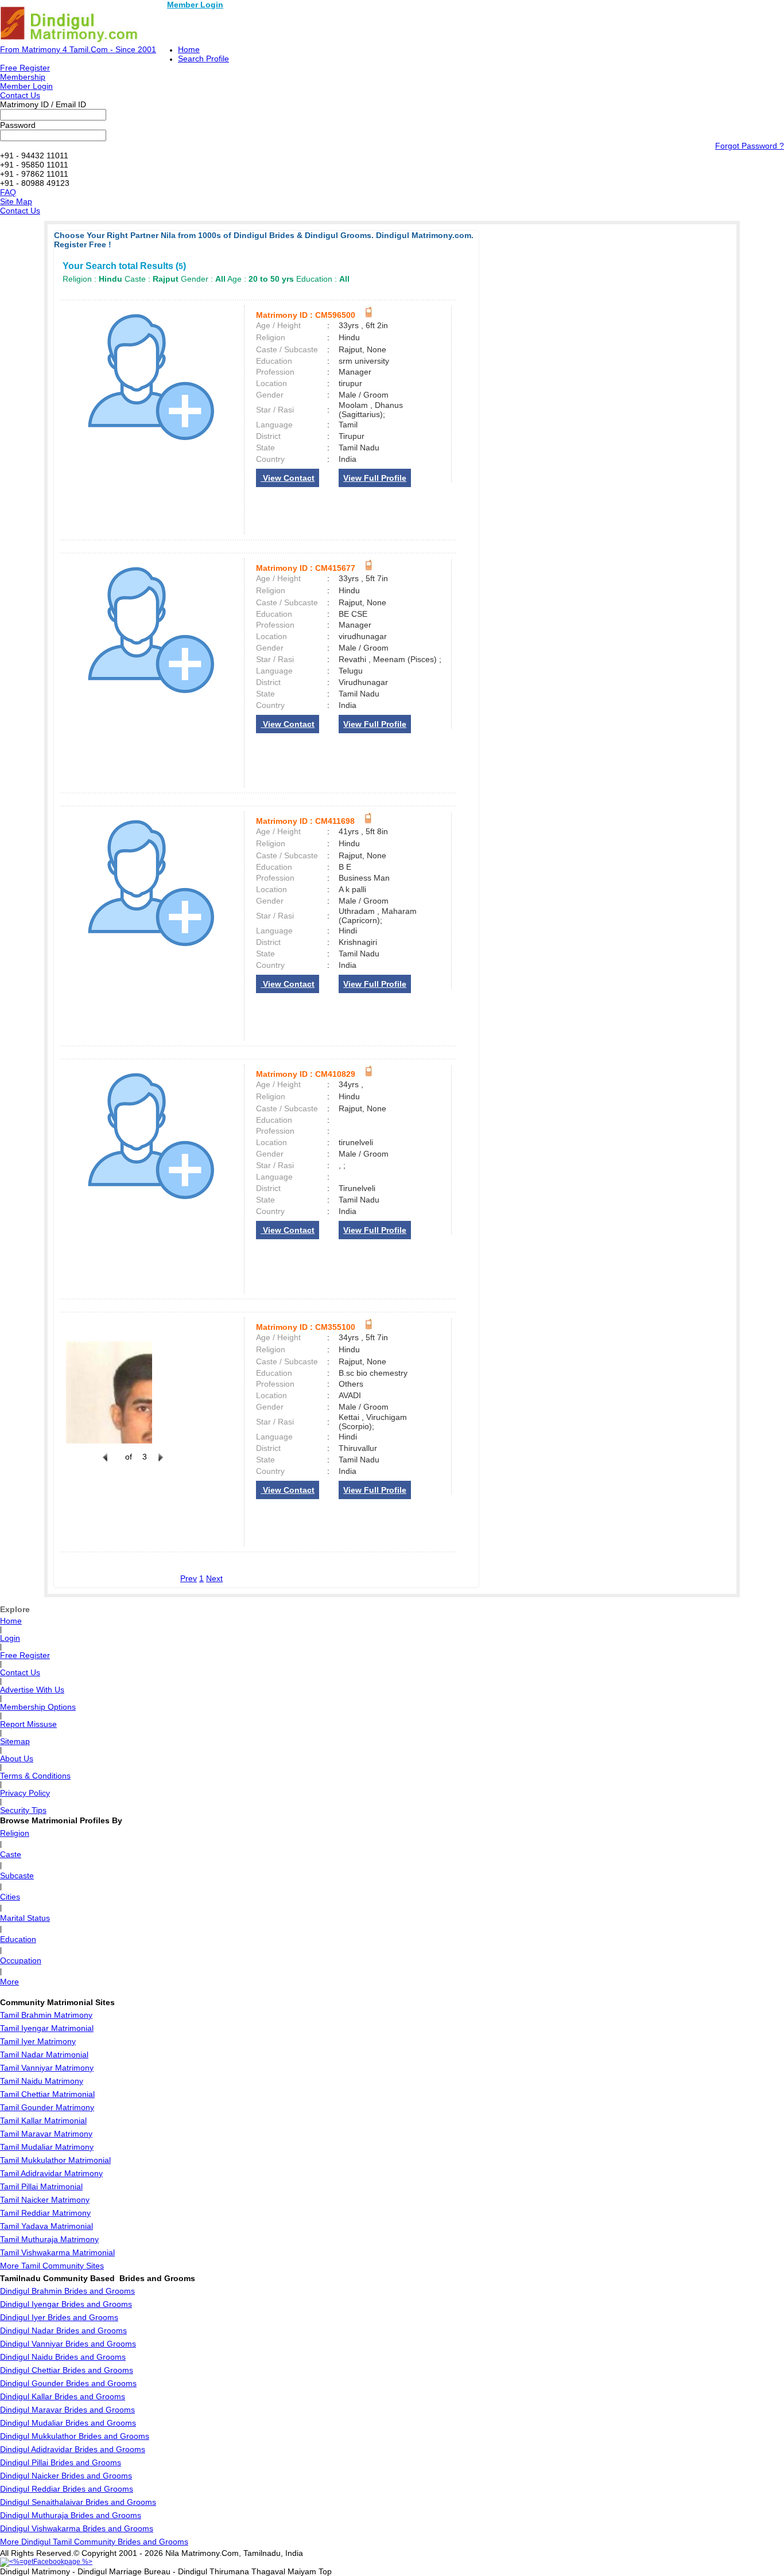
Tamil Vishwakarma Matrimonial (57, 2252)
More (9, 1982)
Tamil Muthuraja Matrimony (49, 2239)
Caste (11, 1854)
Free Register (25, 68)
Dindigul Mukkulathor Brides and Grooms (75, 2436)
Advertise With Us (32, 1690)
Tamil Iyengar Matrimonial (47, 2028)
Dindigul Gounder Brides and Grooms (68, 2383)
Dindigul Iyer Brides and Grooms (59, 2317)
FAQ (8, 192)
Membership (23, 77)
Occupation (21, 1960)
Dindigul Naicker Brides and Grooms (66, 2476)
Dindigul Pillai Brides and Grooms (61, 2462)
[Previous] (105, 1464)
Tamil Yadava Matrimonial (46, 2226)
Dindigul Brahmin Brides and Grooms (67, 2291)
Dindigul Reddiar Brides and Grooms (67, 2489)
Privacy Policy (25, 1793)
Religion (15, 1833)
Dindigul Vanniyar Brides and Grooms (68, 2344)
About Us (17, 1758)
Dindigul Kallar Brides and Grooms (63, 2396)
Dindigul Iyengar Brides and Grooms (66, 2304)
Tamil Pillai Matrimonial (41, 2186)
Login (10, 1638)
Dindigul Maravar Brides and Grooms (67, 2410)
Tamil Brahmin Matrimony (46, 2015)
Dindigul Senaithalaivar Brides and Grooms (78, 2502)
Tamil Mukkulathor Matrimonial (55, 2160)
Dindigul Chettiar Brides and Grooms (67, 2370)
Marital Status (25, 1918)
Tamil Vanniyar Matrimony (47, 2068)
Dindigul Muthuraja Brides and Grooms (71, 2515)
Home (189, 49)
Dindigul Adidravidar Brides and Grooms (73, 2449)
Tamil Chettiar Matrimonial (47, 2094)
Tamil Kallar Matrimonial (43, 2120)
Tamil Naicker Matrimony (45, 2200)
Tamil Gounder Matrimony (47, 2107)
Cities (10, 1897)
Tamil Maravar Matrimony (46, 2134)
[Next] (160, 1464)
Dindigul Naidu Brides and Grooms (63, 2357)
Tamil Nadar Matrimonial (44, 2054)
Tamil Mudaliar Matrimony (47, 2147)
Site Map (16, 201)
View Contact (288, 478)
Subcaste (17, 1875)
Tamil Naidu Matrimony (42, 2081)
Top (325, 2571)
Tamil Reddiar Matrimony (45, 2213)
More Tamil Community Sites (52, 2266)
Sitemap (15, 1741)
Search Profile (203, 59)
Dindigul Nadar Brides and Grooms (63, 2330)
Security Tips (23, 1810)
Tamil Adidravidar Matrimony (51, 2173)
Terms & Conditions (35, 1776)
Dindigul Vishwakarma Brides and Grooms (77, 2528)
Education (18, 1939)
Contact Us (20, 95)
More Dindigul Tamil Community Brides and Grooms (94, 2542)
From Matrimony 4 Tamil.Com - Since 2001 (78, 49)
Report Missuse (28, 1724)
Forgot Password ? (750, 146)
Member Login (195, 5)
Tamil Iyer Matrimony (38, 2041)
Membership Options (38, 1707)
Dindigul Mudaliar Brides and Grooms (68, 2423)
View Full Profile (375, 478)
